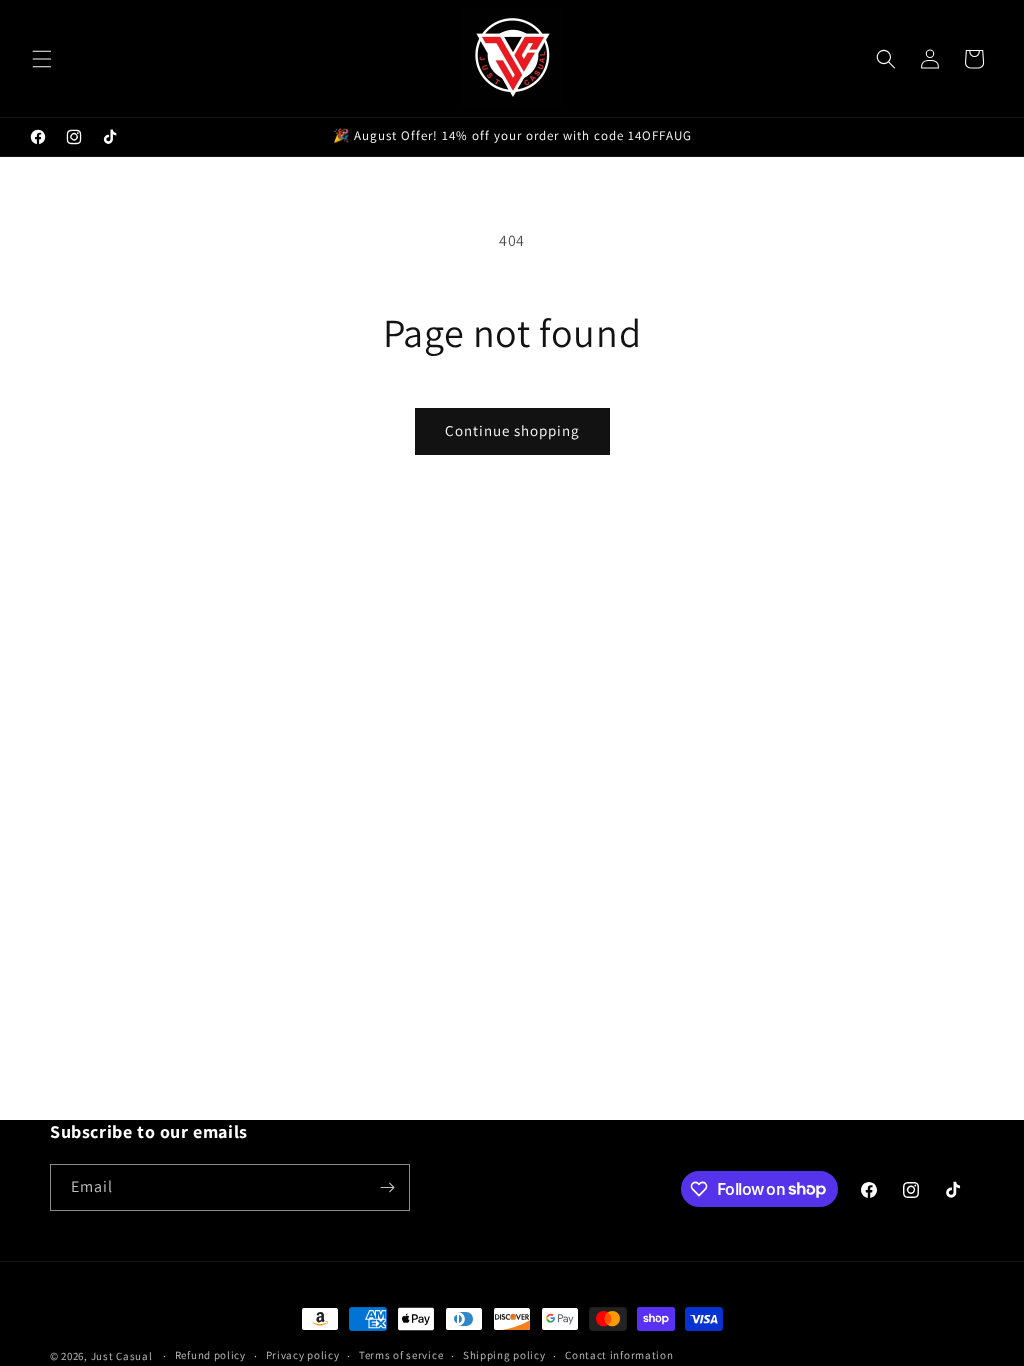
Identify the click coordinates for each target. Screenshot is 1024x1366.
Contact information (619, 1355)
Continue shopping (512, 430)
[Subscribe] (387, 1187)
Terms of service (401, 1355)
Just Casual (122, 1356)
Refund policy (210, 1355)
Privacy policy (303, 1355)
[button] (42, 59)
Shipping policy (504, 1355)
